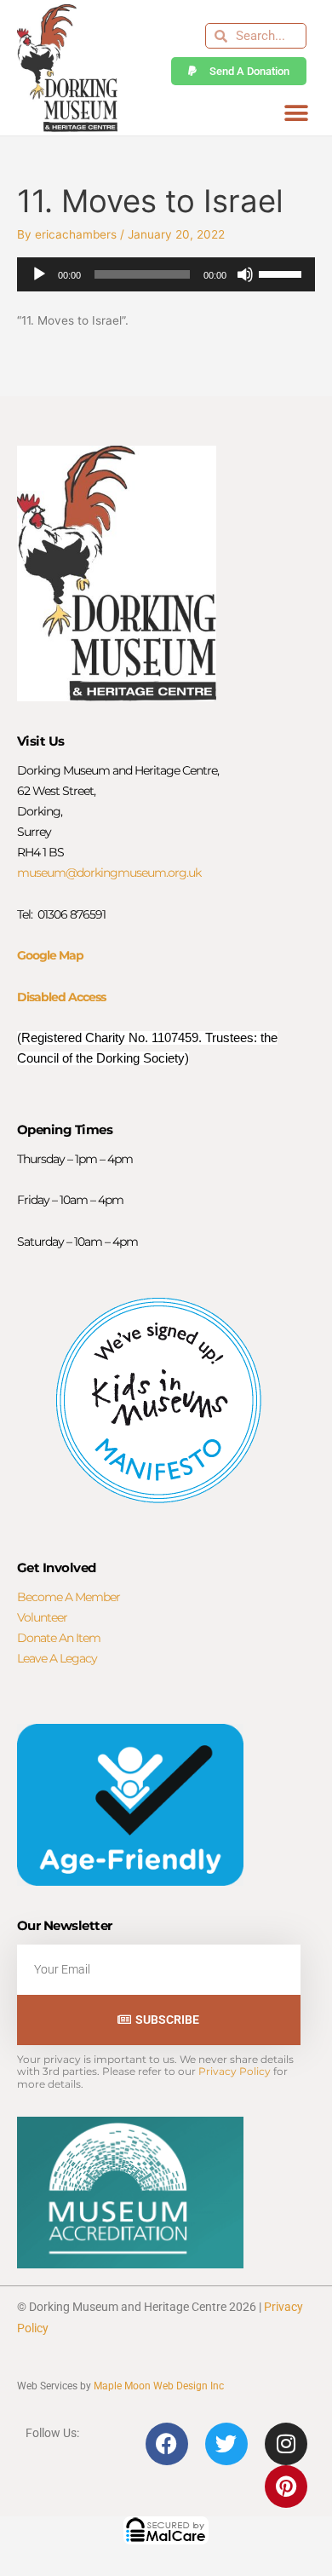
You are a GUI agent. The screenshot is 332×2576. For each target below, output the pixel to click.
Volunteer (42, 1617)
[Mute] (245, 274)
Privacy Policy (235, 2071)
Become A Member (69, 1597)
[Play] (39, 274)
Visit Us (41, 741)
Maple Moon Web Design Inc (159, 2386)
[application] (166, 274)
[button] (296, 113)
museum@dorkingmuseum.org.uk (109, 873)
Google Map (50, 955)
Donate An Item (59, 1638)
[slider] (283, 273)
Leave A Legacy (57, 1658)
